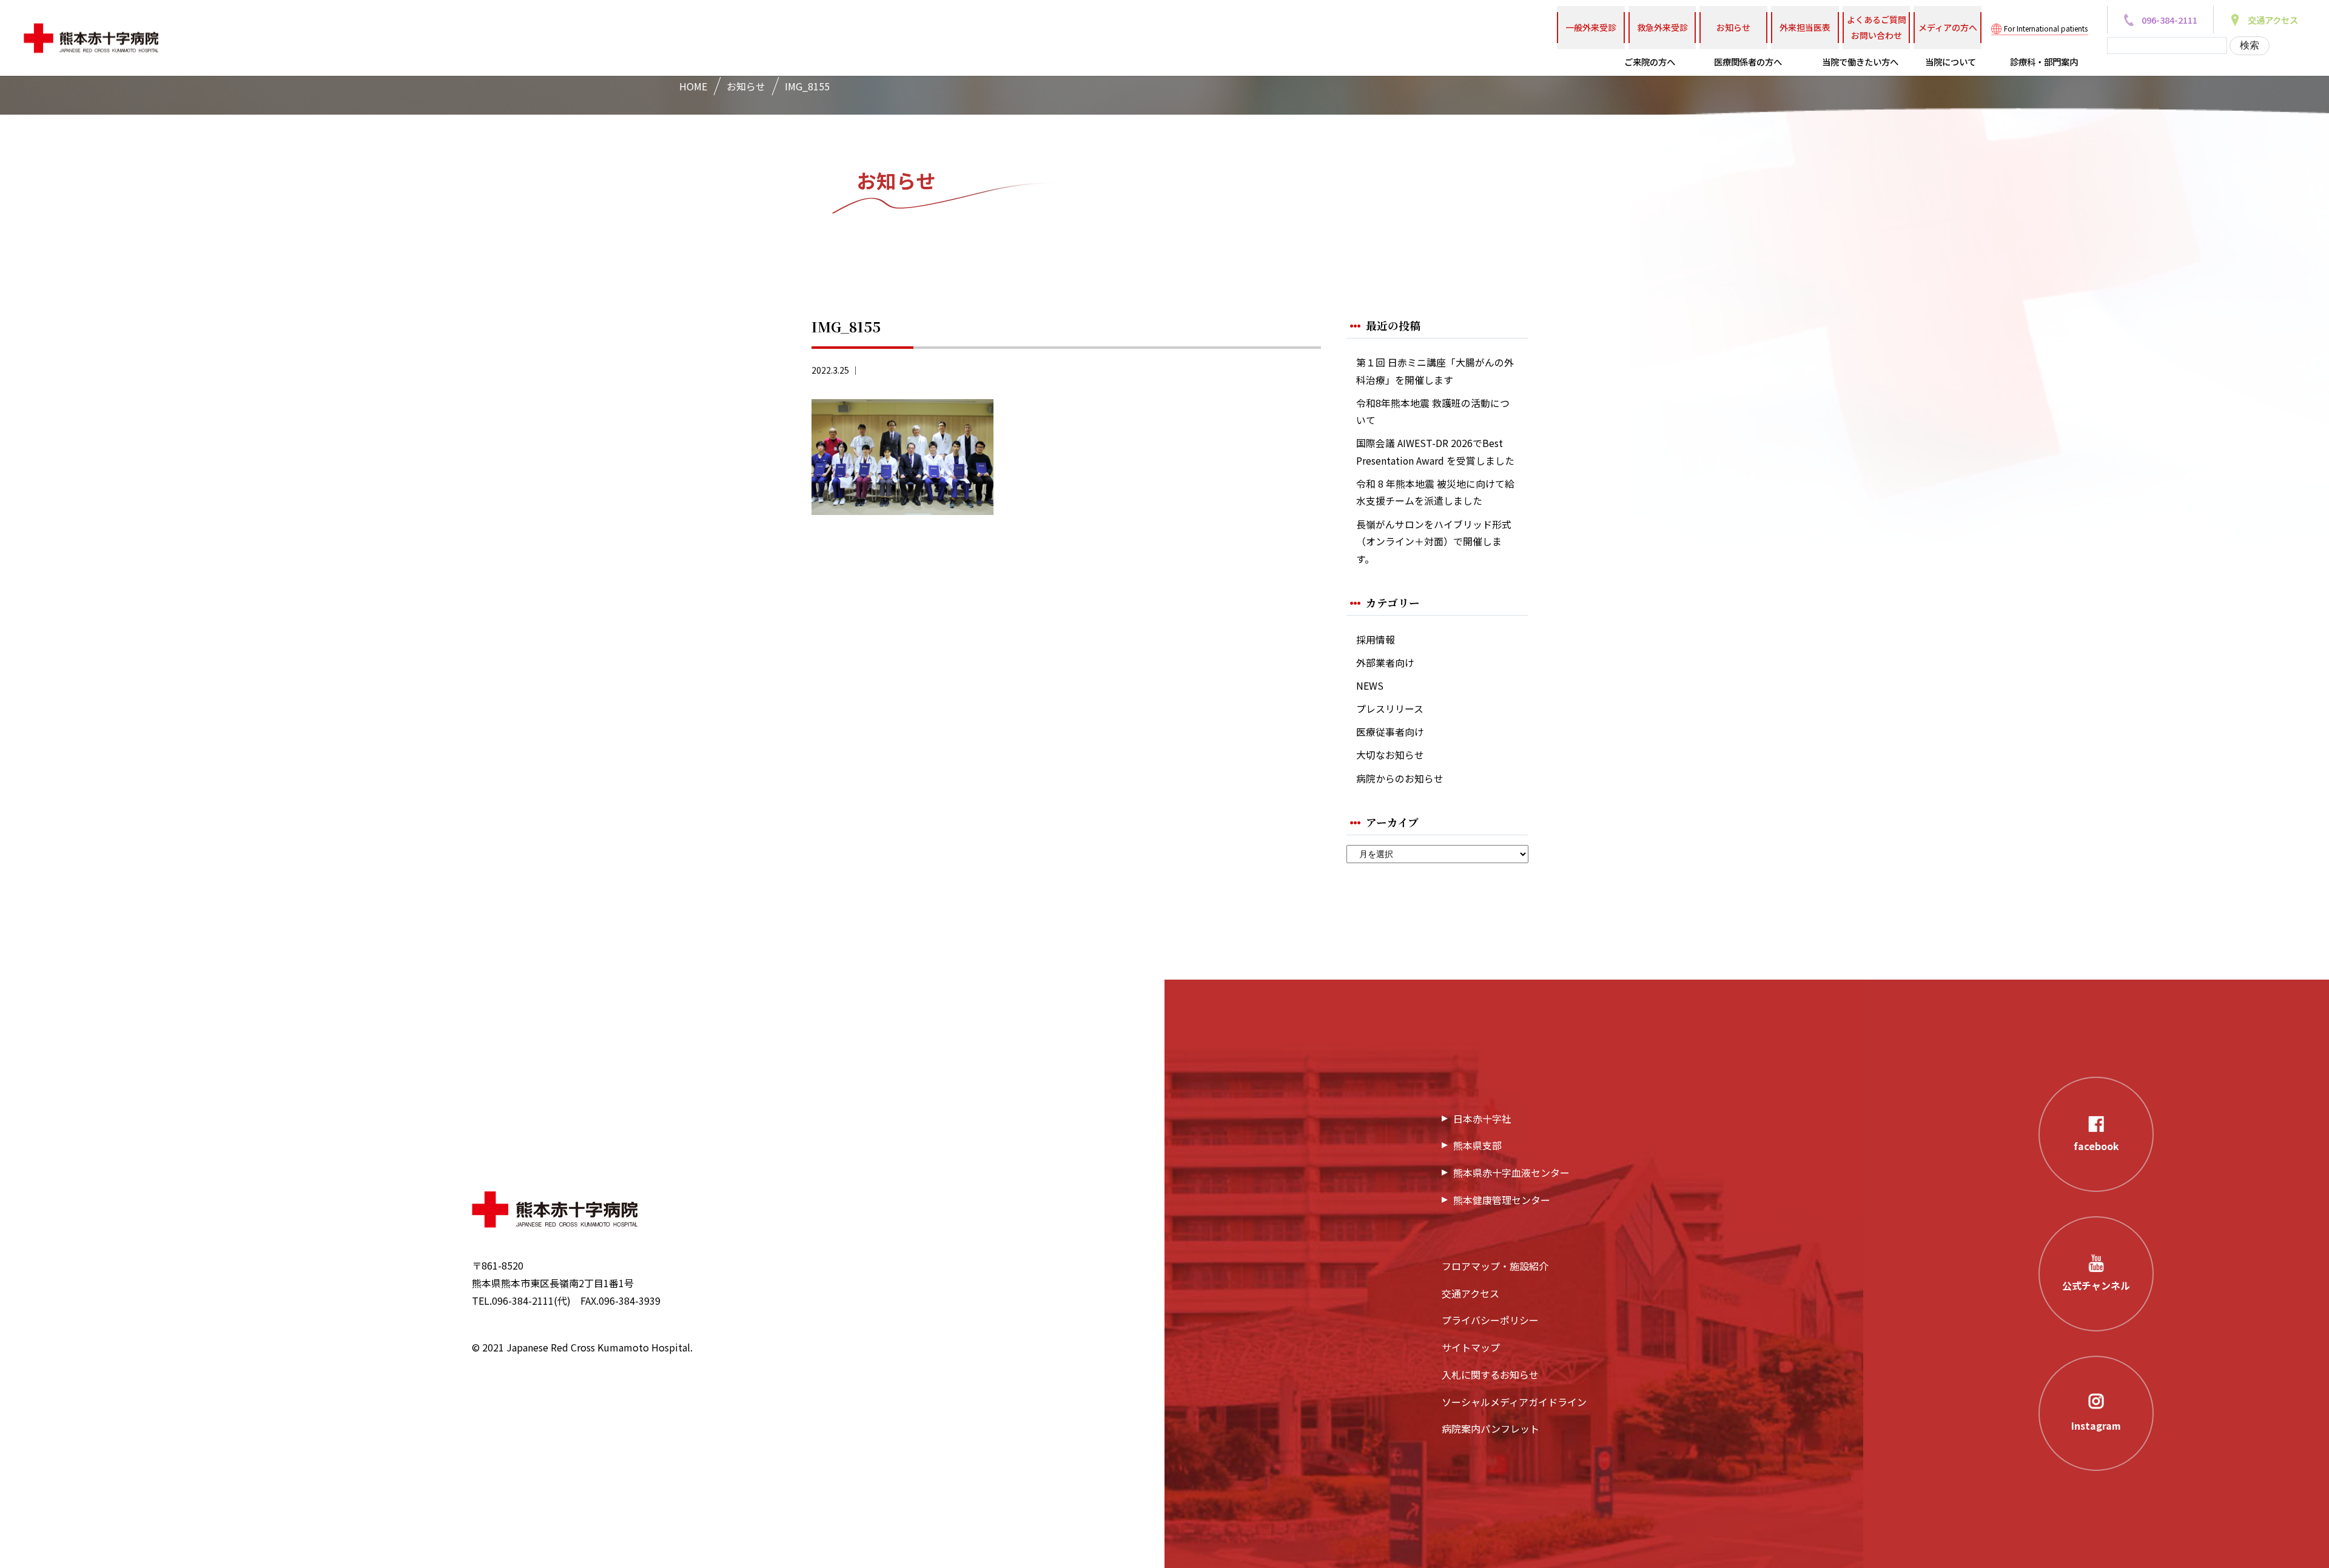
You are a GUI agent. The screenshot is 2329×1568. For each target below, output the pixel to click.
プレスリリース (1390, 709)
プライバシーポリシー (1490, 1320)
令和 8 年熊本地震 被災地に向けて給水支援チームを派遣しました (1435, 493)
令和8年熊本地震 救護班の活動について (1433, 412)
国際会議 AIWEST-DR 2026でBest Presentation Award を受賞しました (1435, 452)
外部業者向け (1385, 663)
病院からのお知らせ (1400, 779)
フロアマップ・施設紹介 (1495, 1266)
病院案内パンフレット (1490, 1428)
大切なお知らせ (1390, 755)
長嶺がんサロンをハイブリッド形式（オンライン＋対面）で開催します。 (1434, 542)
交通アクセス (1470, 1293)
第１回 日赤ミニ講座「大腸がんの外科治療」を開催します (1435, 371)
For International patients (2046, 28)
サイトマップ (1471, 1347)
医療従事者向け (1390, 732)
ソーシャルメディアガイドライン (1514, 1402)
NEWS (1370, 686)
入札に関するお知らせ (1490, 1375)
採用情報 (1376, 640)
